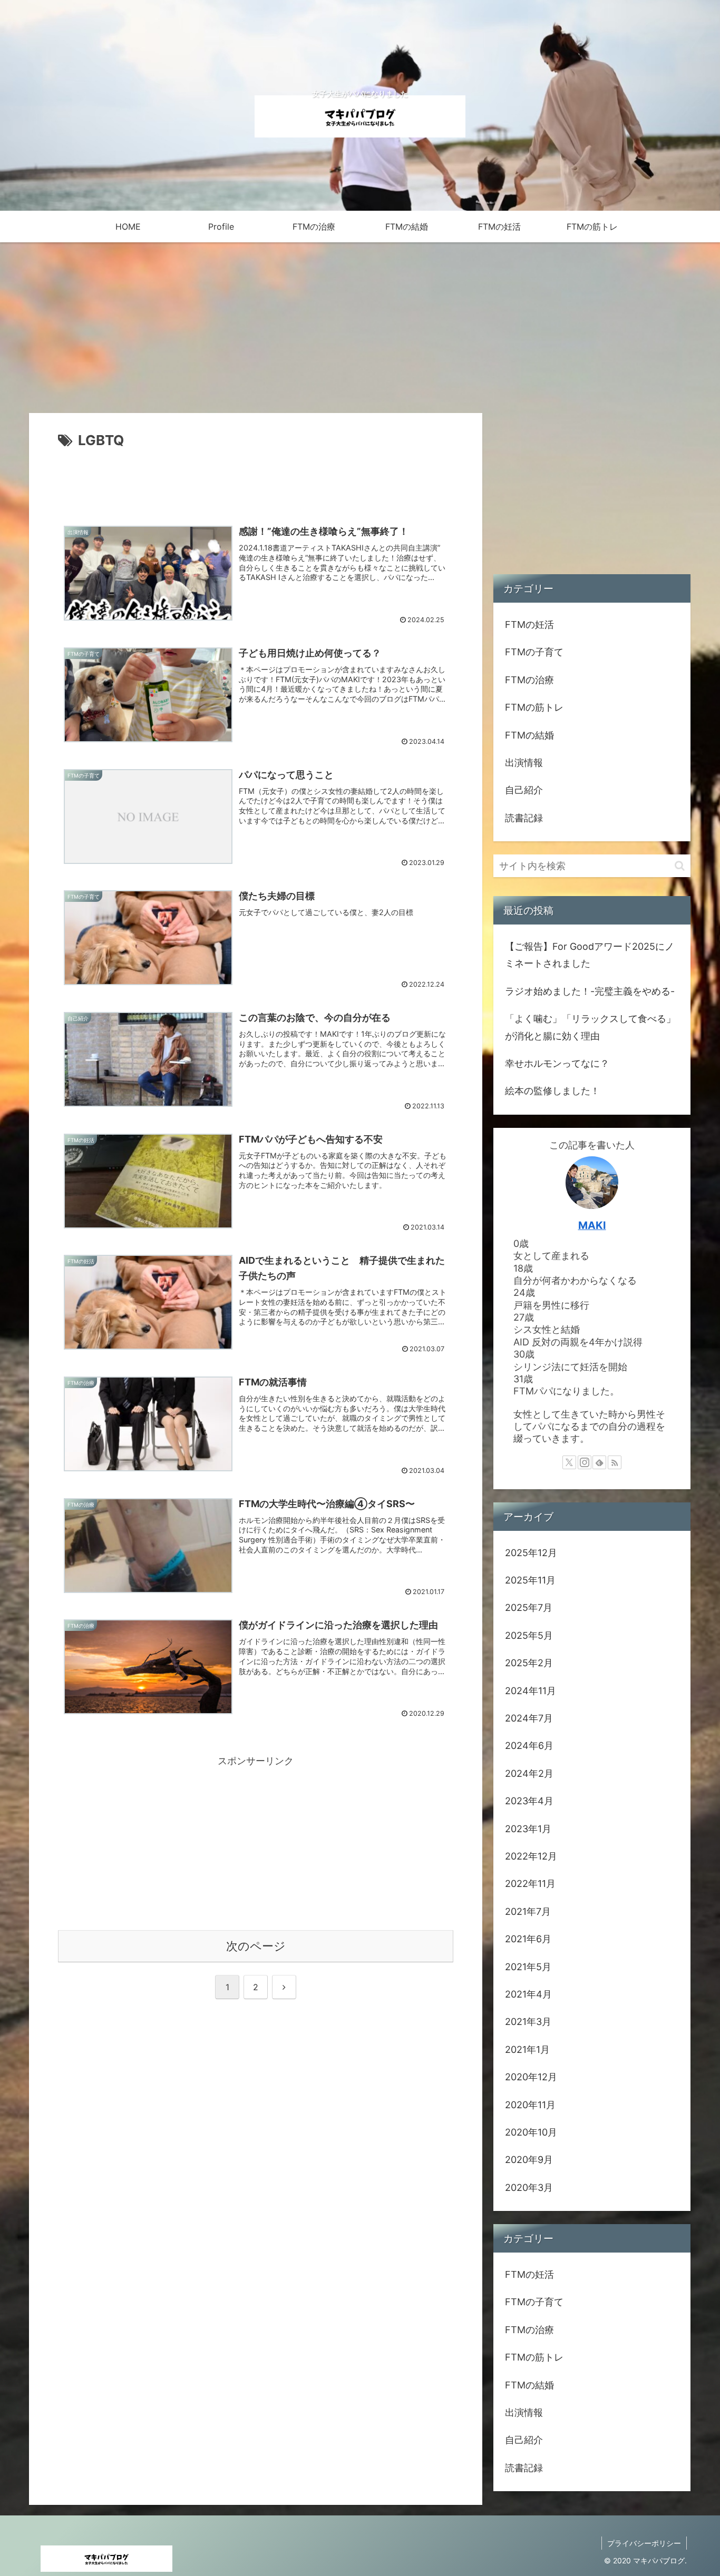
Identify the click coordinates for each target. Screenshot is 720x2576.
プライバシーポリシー (644, 2543)
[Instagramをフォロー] (585, 1462)
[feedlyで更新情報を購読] (599, 1462)
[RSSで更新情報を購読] (615, 1462)
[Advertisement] (256, 481)
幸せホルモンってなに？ (557, 1063)
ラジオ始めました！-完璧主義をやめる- (590, 991)
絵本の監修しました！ (552, 1091)
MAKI (592, 1225)
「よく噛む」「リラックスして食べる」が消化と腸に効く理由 (590, 1027)
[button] (680, 866)
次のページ (256, 1946)
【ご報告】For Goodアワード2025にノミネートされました (590, 955)
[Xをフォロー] (569, 1462)
